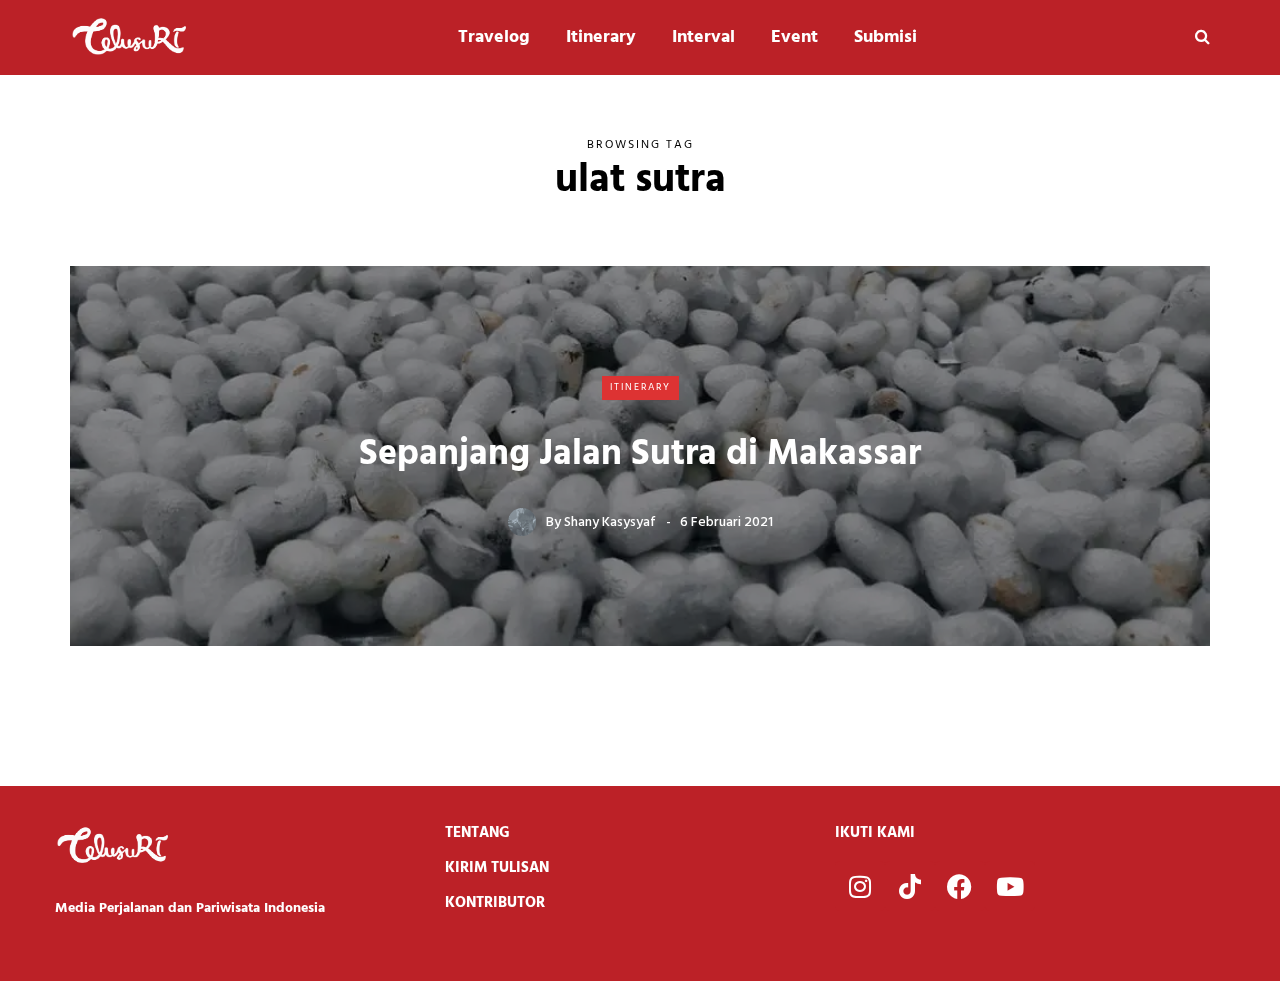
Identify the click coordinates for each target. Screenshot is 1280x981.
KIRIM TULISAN (497, 868)
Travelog (494, 37)
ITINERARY (640, 387)
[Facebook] (960, 886)
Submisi (885, 37)
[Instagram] (860, 886)
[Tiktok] (910, 886)
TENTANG (477, 833)
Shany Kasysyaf (610, 522)
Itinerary (601, 37)
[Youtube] (1010, 886)
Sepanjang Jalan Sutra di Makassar (640, 455)
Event (794, 37)
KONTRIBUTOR (495, 903)
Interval (703, 37)
